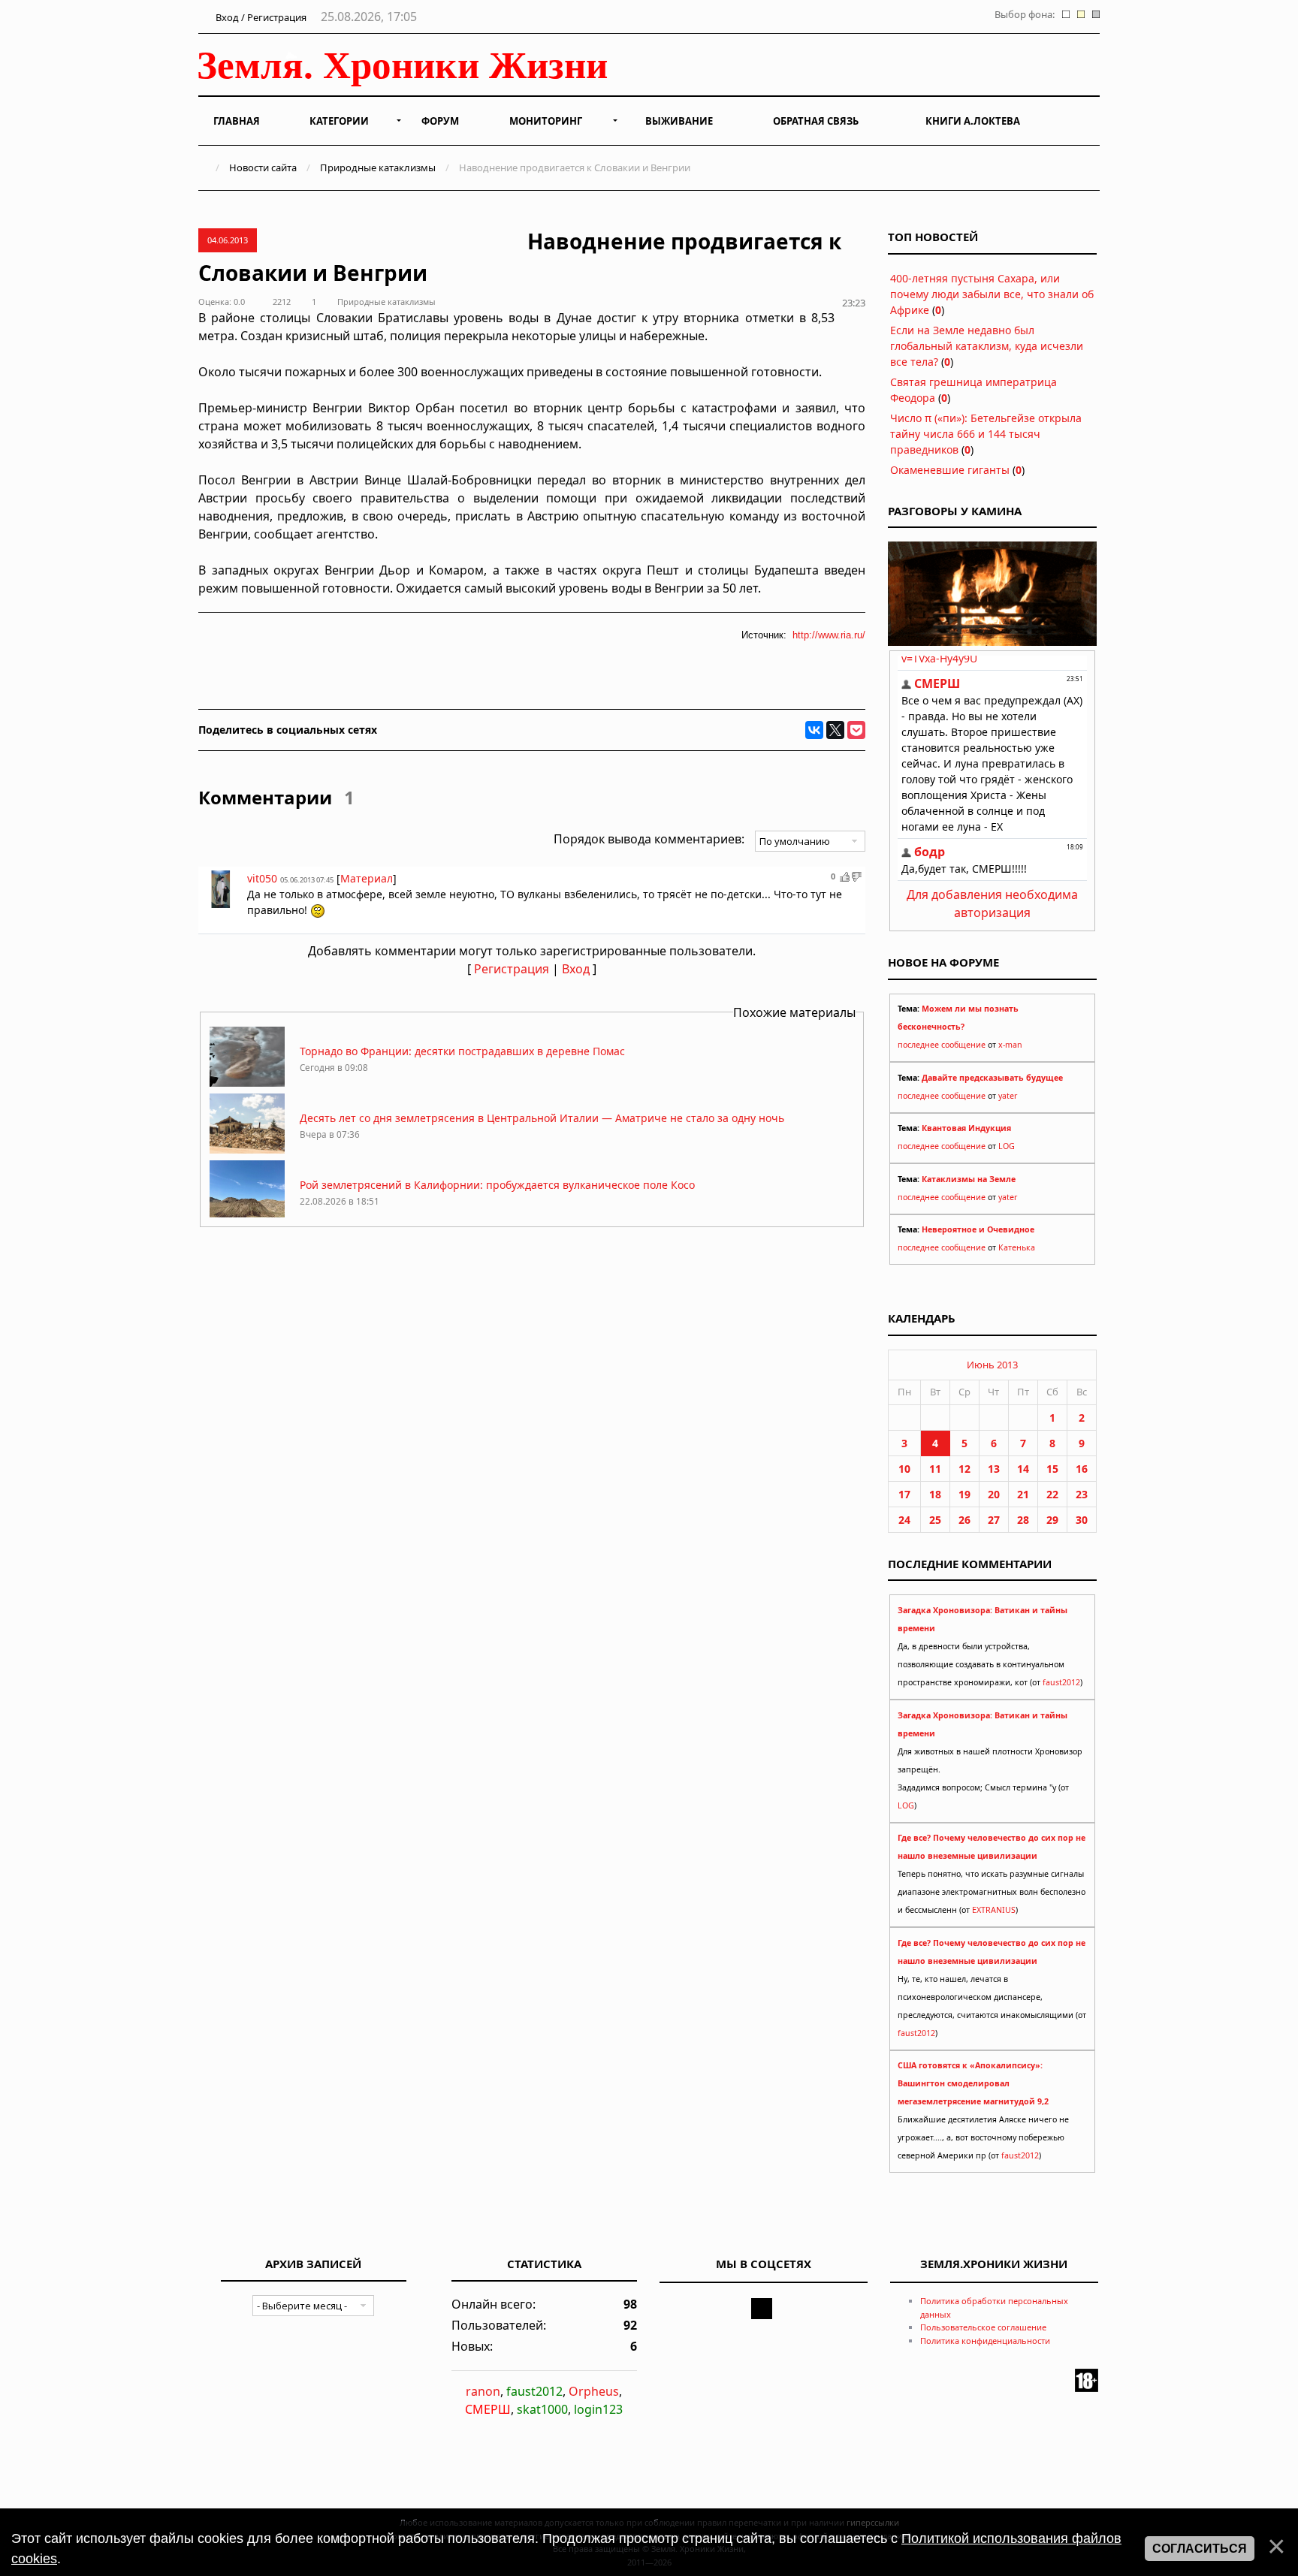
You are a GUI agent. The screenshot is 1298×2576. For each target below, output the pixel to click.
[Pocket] (856, 730)
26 (964, 1520)
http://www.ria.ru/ (829, 635)
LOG (1007, 1146)
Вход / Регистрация (260, 17)
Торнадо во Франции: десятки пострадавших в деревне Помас (462, 1051)
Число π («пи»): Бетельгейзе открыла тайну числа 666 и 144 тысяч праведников (986, 434)
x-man (1010, 1045)
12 (964, 1469)
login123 (598, 2409)
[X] (835, 730)
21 (1023, 1494)
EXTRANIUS (994, 1910)
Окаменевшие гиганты (950, 470)
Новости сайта (263, 167)
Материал (367, 878)
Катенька (1017, 1247)
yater (1008, 1096)
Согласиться (1200, 2549)
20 (994, 1494)
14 (1023, 1469)
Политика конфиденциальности (985, 2341)
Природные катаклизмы (378, 167)
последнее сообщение (942, 1045)
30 (1082, 1520)
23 (1082, 1494)
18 (935, 1494)
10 (904, 1469)
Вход (576, 969)
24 (904, 1520)
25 (935, 1520)
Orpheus (594, 2391)
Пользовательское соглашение (983, 2327)
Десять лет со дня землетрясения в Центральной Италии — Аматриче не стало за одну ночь (542, 1118)
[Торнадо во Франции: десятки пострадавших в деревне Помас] (247, 1083)
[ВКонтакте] (814, 730)
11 (935, 1469)
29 (1052, 1520)
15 (1052, 1469)
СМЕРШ (488, 2409)
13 (994, 1469)
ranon (483, 2391)
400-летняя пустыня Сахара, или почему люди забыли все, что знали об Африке (992, 294)
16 (1082, 1469)
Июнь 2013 (992, 1365)
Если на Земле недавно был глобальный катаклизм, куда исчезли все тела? (987, 346)
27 (994, 1520)
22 (1052, 1494)
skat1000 (542, 2409)
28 (1023, 1520)
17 (904, 1494)
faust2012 (1061, 1682)
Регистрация (512, 969)
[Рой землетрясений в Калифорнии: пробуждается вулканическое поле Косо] (247, 1216)
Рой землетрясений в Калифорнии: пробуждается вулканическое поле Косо (497, 1185)
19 (964, 1494)
